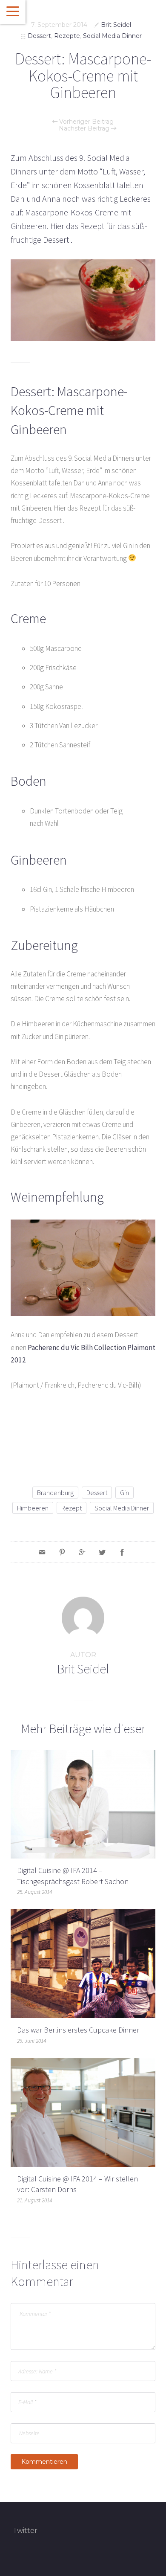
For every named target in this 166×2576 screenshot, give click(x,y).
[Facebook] (122, 1552)
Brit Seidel (116, 25)
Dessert (39, 36)
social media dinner (122, 1508)
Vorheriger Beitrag (86, 122)
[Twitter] (102, 1552)
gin (124, 1493)
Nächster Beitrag (85, 128)
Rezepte (67, 36)
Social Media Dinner (112, 36)
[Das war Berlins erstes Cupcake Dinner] (83, 1963)
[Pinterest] (62, 1552)
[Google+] (82, 1552)
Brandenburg (55, 1493)
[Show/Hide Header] (13, 12)
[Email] (42, 1552)
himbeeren (33, 1508)
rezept (72, 1508)
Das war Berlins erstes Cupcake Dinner (78, 2030)
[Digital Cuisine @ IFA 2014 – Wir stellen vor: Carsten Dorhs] (83, 2112)
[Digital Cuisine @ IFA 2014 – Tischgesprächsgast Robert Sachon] (83, 1803)
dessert (97, 1493)
